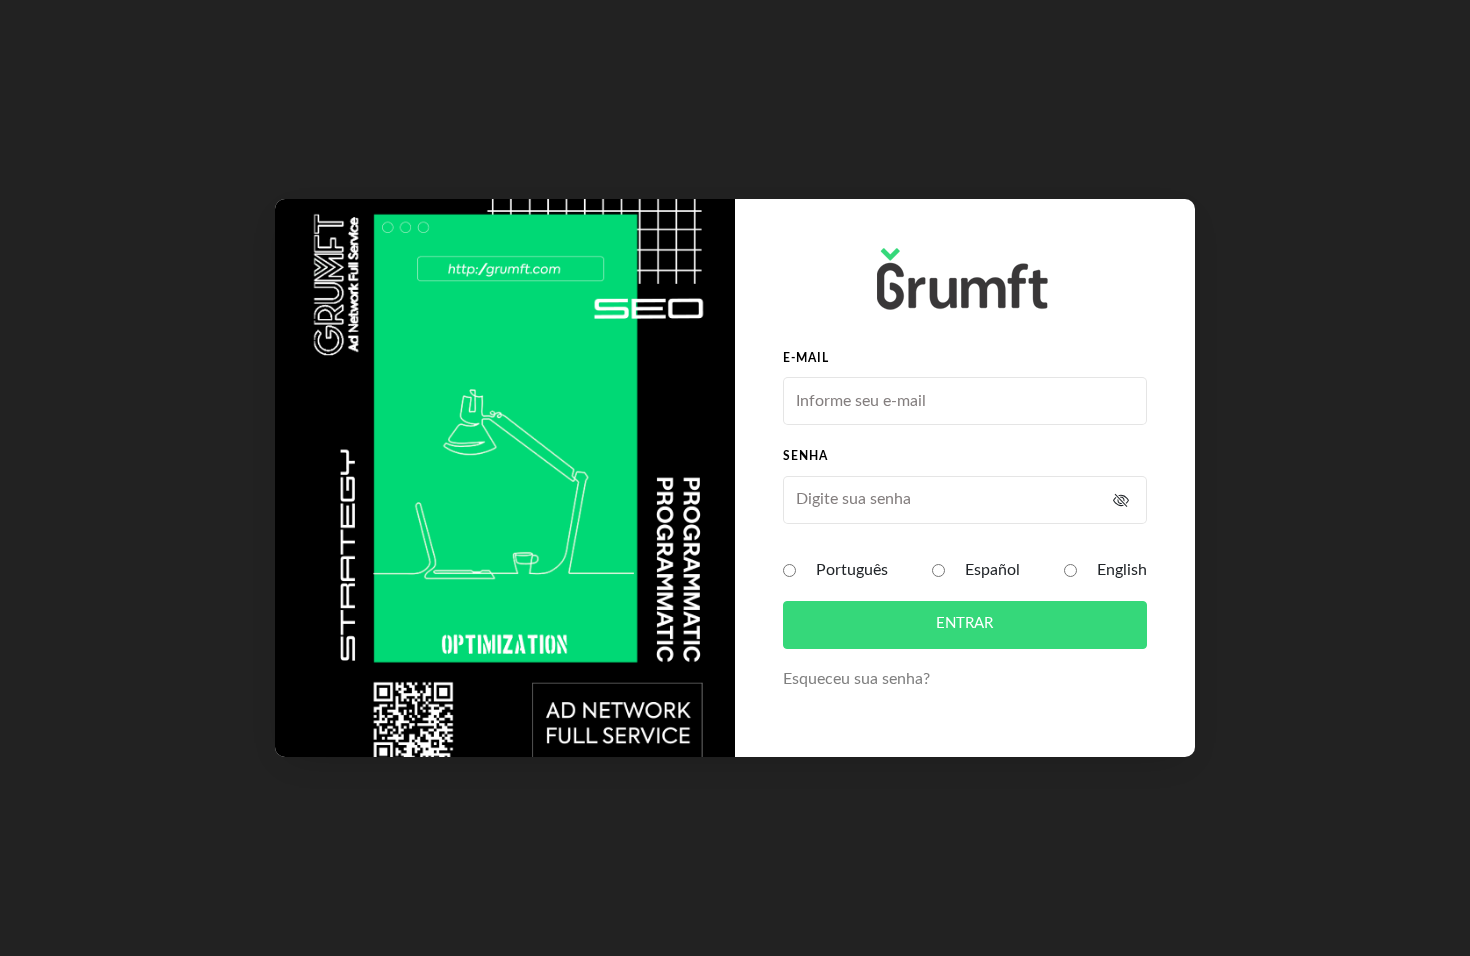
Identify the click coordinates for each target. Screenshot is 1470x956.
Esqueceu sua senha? (856, 679)
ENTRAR (964, 623)
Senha (805, 456)
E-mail (806, 358)
